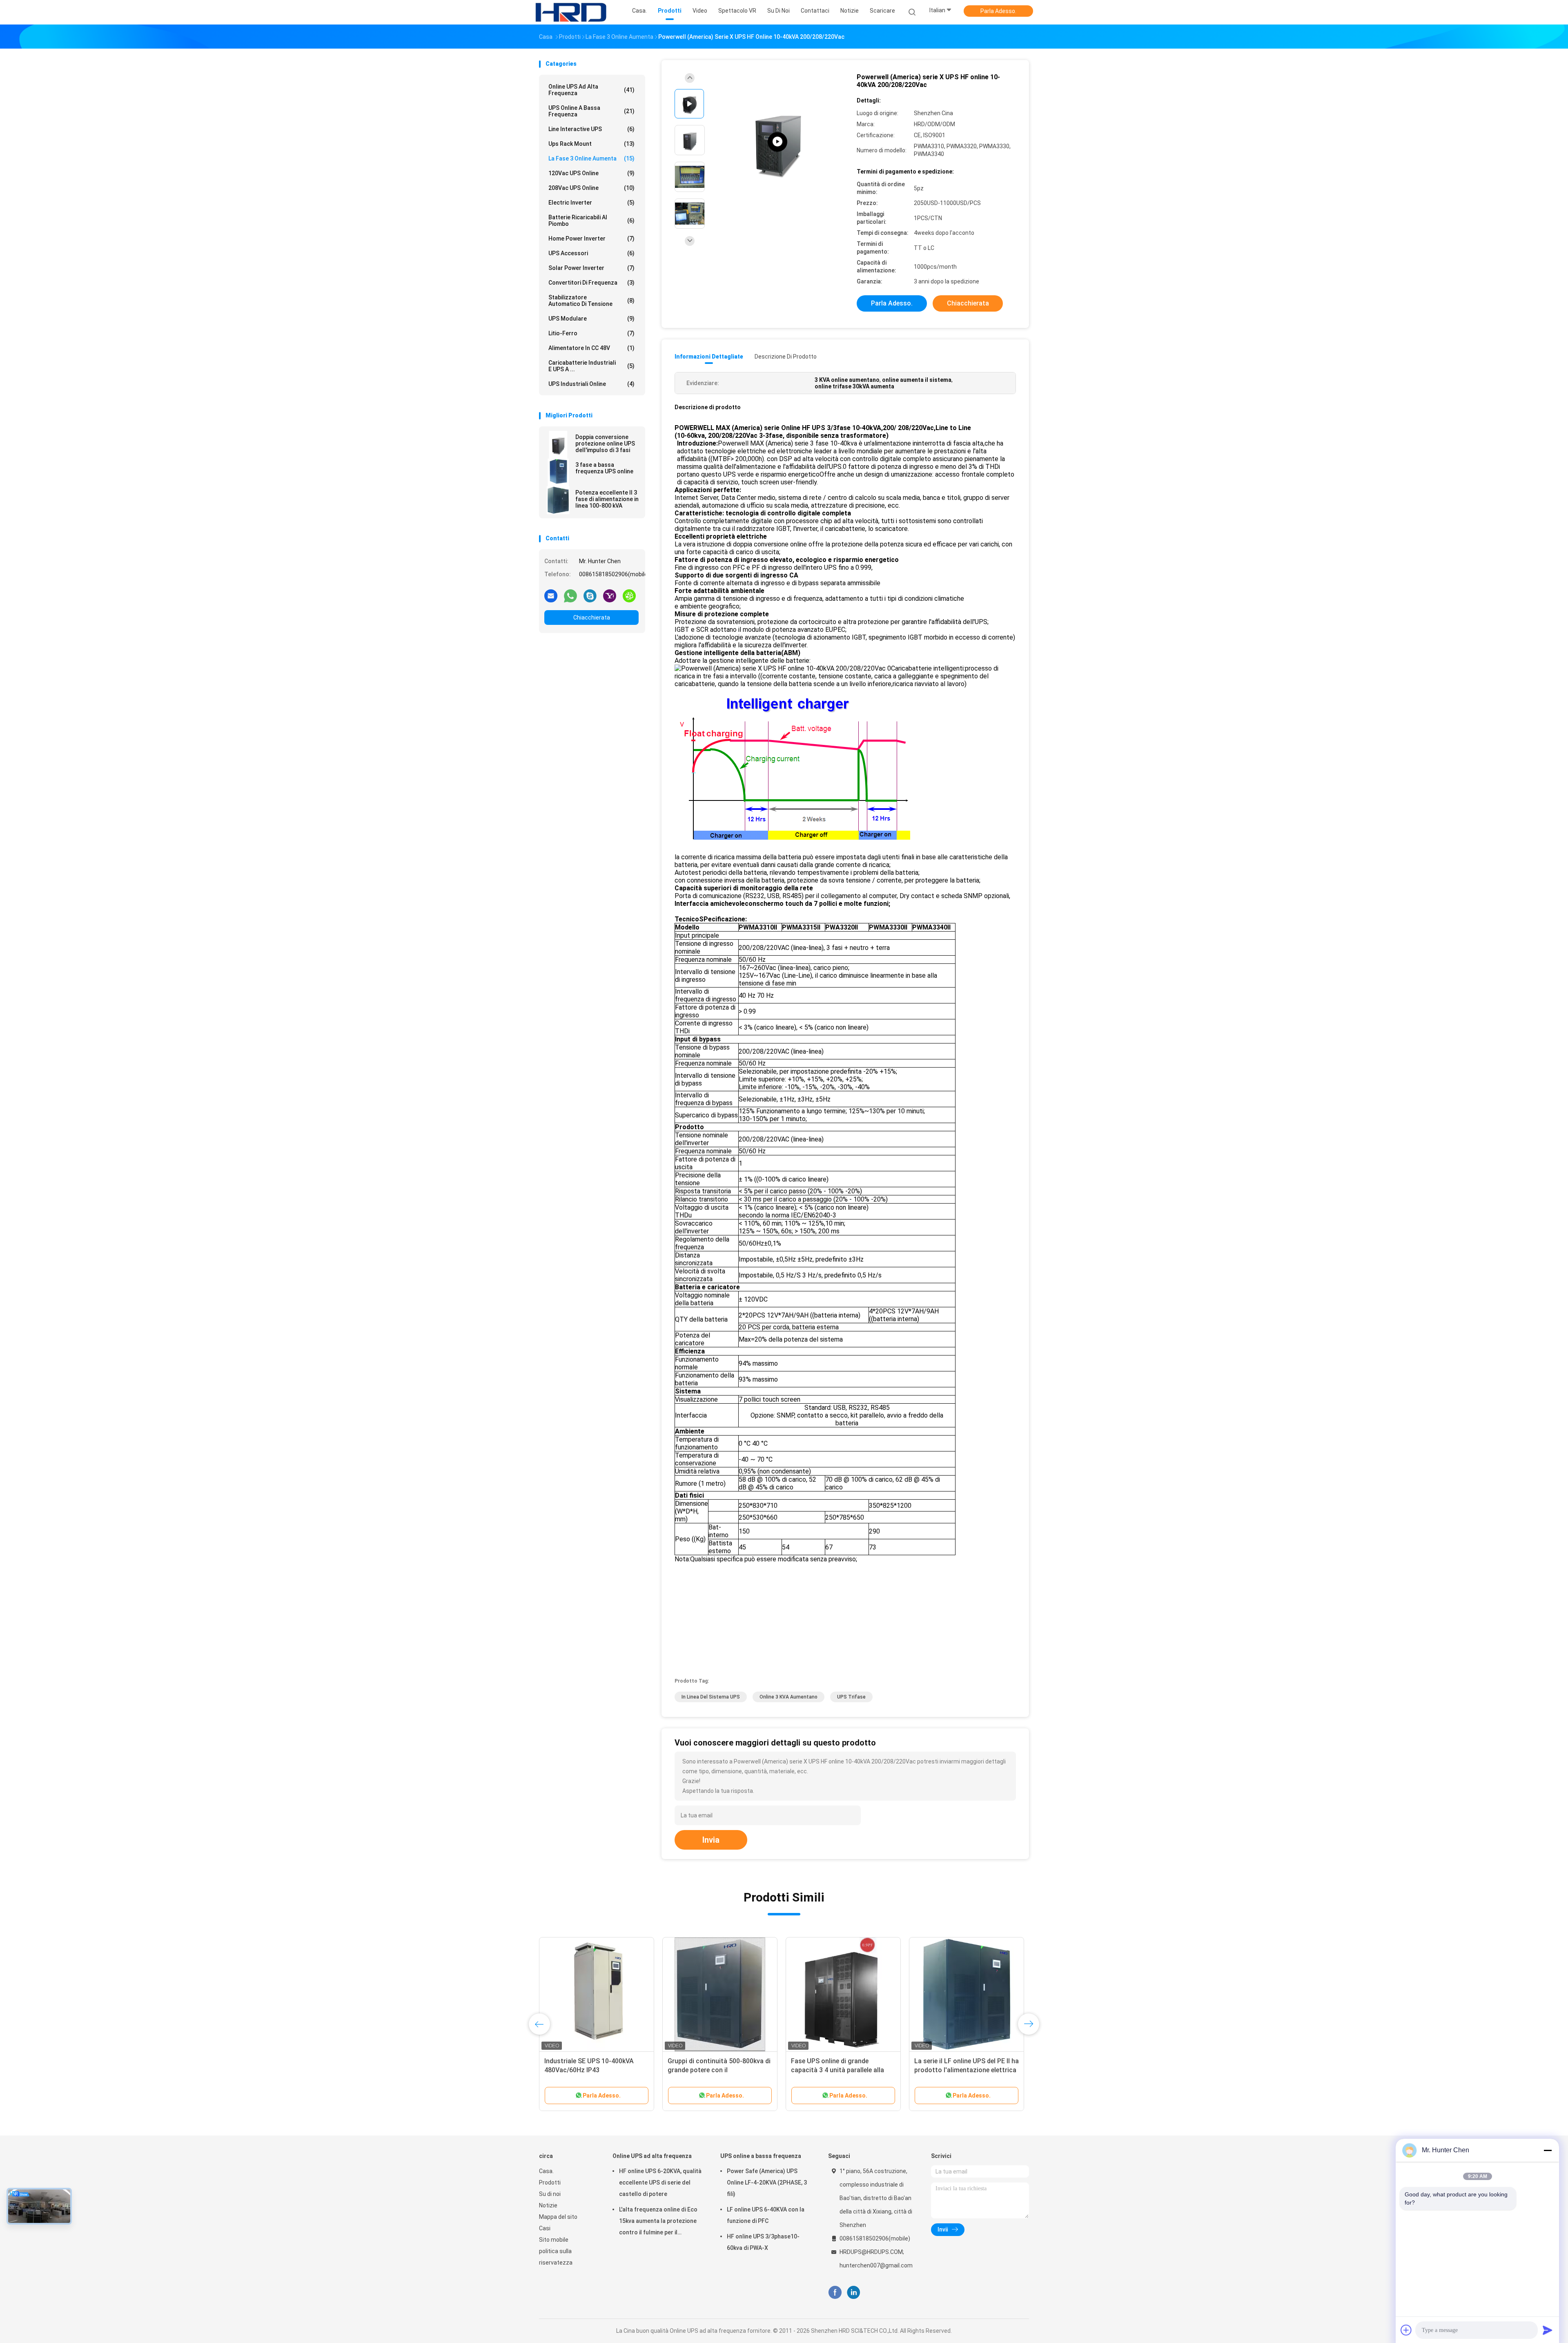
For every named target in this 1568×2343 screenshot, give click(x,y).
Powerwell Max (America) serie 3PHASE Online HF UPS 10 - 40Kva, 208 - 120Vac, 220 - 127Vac (719, 2070)
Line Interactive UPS (591, 129)
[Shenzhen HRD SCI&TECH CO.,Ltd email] (551, 595)
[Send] (1548, 2330)
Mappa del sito (558, 2217)
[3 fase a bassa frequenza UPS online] (558, 473)
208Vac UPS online (591, 188)
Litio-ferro (591, 333)
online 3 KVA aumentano (788, 1697)
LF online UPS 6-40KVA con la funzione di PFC (766, 2215)
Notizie (548, 2205)
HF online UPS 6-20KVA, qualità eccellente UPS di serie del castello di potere (660, 2182)
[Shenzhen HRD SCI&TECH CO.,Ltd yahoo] (610, 595)
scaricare (882, 11)
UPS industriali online (591, 384)
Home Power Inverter (591, 239)
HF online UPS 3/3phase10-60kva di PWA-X (763, 2242)
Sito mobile (554, 2240)
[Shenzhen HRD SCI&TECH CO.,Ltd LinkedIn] (854, 2293)
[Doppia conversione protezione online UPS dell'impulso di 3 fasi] (558, 445)
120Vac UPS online (591, 173)
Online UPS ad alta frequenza (591, 90)
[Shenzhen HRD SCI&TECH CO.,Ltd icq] (629, 595)
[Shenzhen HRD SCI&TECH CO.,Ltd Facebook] (835, 2293)
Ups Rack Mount (591, 144)
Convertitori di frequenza (591, 283)
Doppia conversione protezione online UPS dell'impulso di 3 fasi (605, 444)
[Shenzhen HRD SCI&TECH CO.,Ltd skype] (590, 595)
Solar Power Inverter (591, 268)
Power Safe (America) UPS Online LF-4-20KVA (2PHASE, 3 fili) (767, 2182)
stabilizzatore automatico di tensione (591, 301)
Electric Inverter (591, 203)
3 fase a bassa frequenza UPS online (604, 468)
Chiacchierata (592, 618)
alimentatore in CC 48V (591, 348)
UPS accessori (591, 253)
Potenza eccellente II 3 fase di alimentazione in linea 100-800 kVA (607, 499)
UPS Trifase (851, 1697)
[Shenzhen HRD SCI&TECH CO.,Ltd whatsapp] (570, 595)
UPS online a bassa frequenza (591, 111)
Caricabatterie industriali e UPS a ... (591, 366)
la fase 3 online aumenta (591, 158)
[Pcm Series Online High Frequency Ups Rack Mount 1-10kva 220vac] (777, 142)
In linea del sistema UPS (711, 1697)
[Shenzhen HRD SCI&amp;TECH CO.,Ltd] (571, 12)
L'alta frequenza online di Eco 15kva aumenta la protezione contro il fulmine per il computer (658, 2222)
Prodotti (550, 2182)
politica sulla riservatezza (556, 2257)
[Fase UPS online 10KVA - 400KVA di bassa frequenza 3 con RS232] (597, 1995)
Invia (711, 1840)
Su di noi (550, 2194)
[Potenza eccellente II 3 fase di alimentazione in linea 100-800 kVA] (558, 500)
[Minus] (1548, 2150)
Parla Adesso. (998, 11)
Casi (545, 2228)
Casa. (546, 2171)
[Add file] (1406, 2330)
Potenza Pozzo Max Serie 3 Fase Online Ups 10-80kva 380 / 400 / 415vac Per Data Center (963, 2070)
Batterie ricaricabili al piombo (591, 221)
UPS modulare (591, 319)
